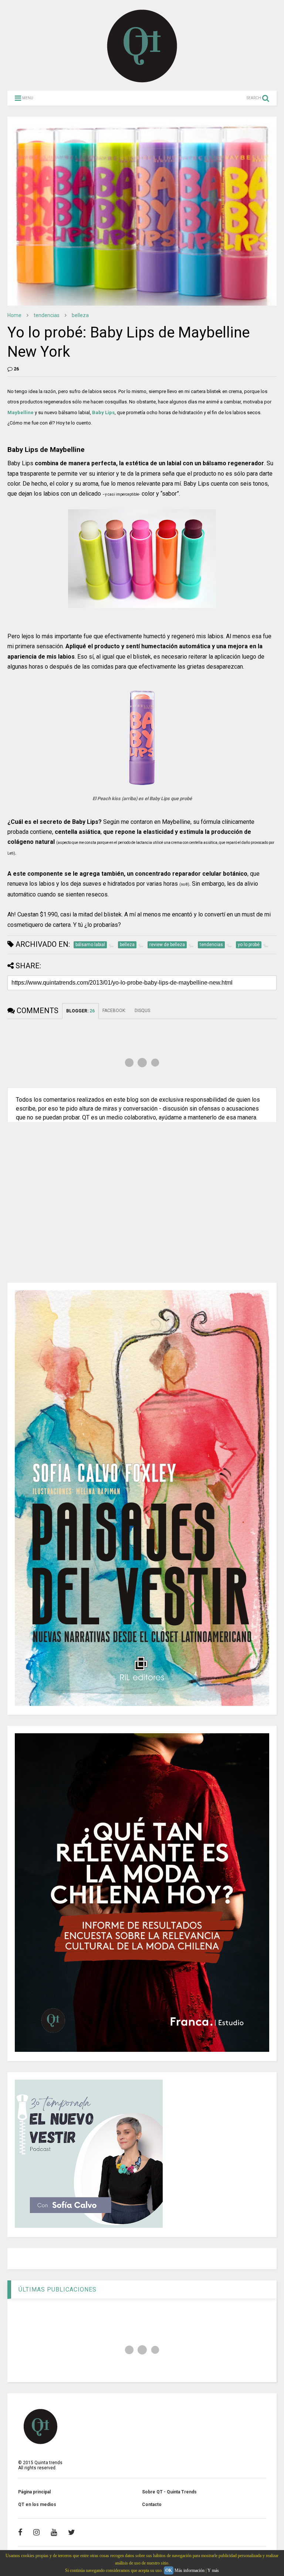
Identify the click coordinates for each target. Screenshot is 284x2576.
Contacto (152, 2505)
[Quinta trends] (142, 81)
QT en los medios (37, 2505)
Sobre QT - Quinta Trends (169, 2492)
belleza (80, 315)
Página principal (34, 2492)
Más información (190, 2570)
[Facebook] (20, 2532)
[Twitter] (72, 2532)
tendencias (47, 315)
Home (14, 315)
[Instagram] (36, 2532)
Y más (213, 2570)
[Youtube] (54, 2532)
